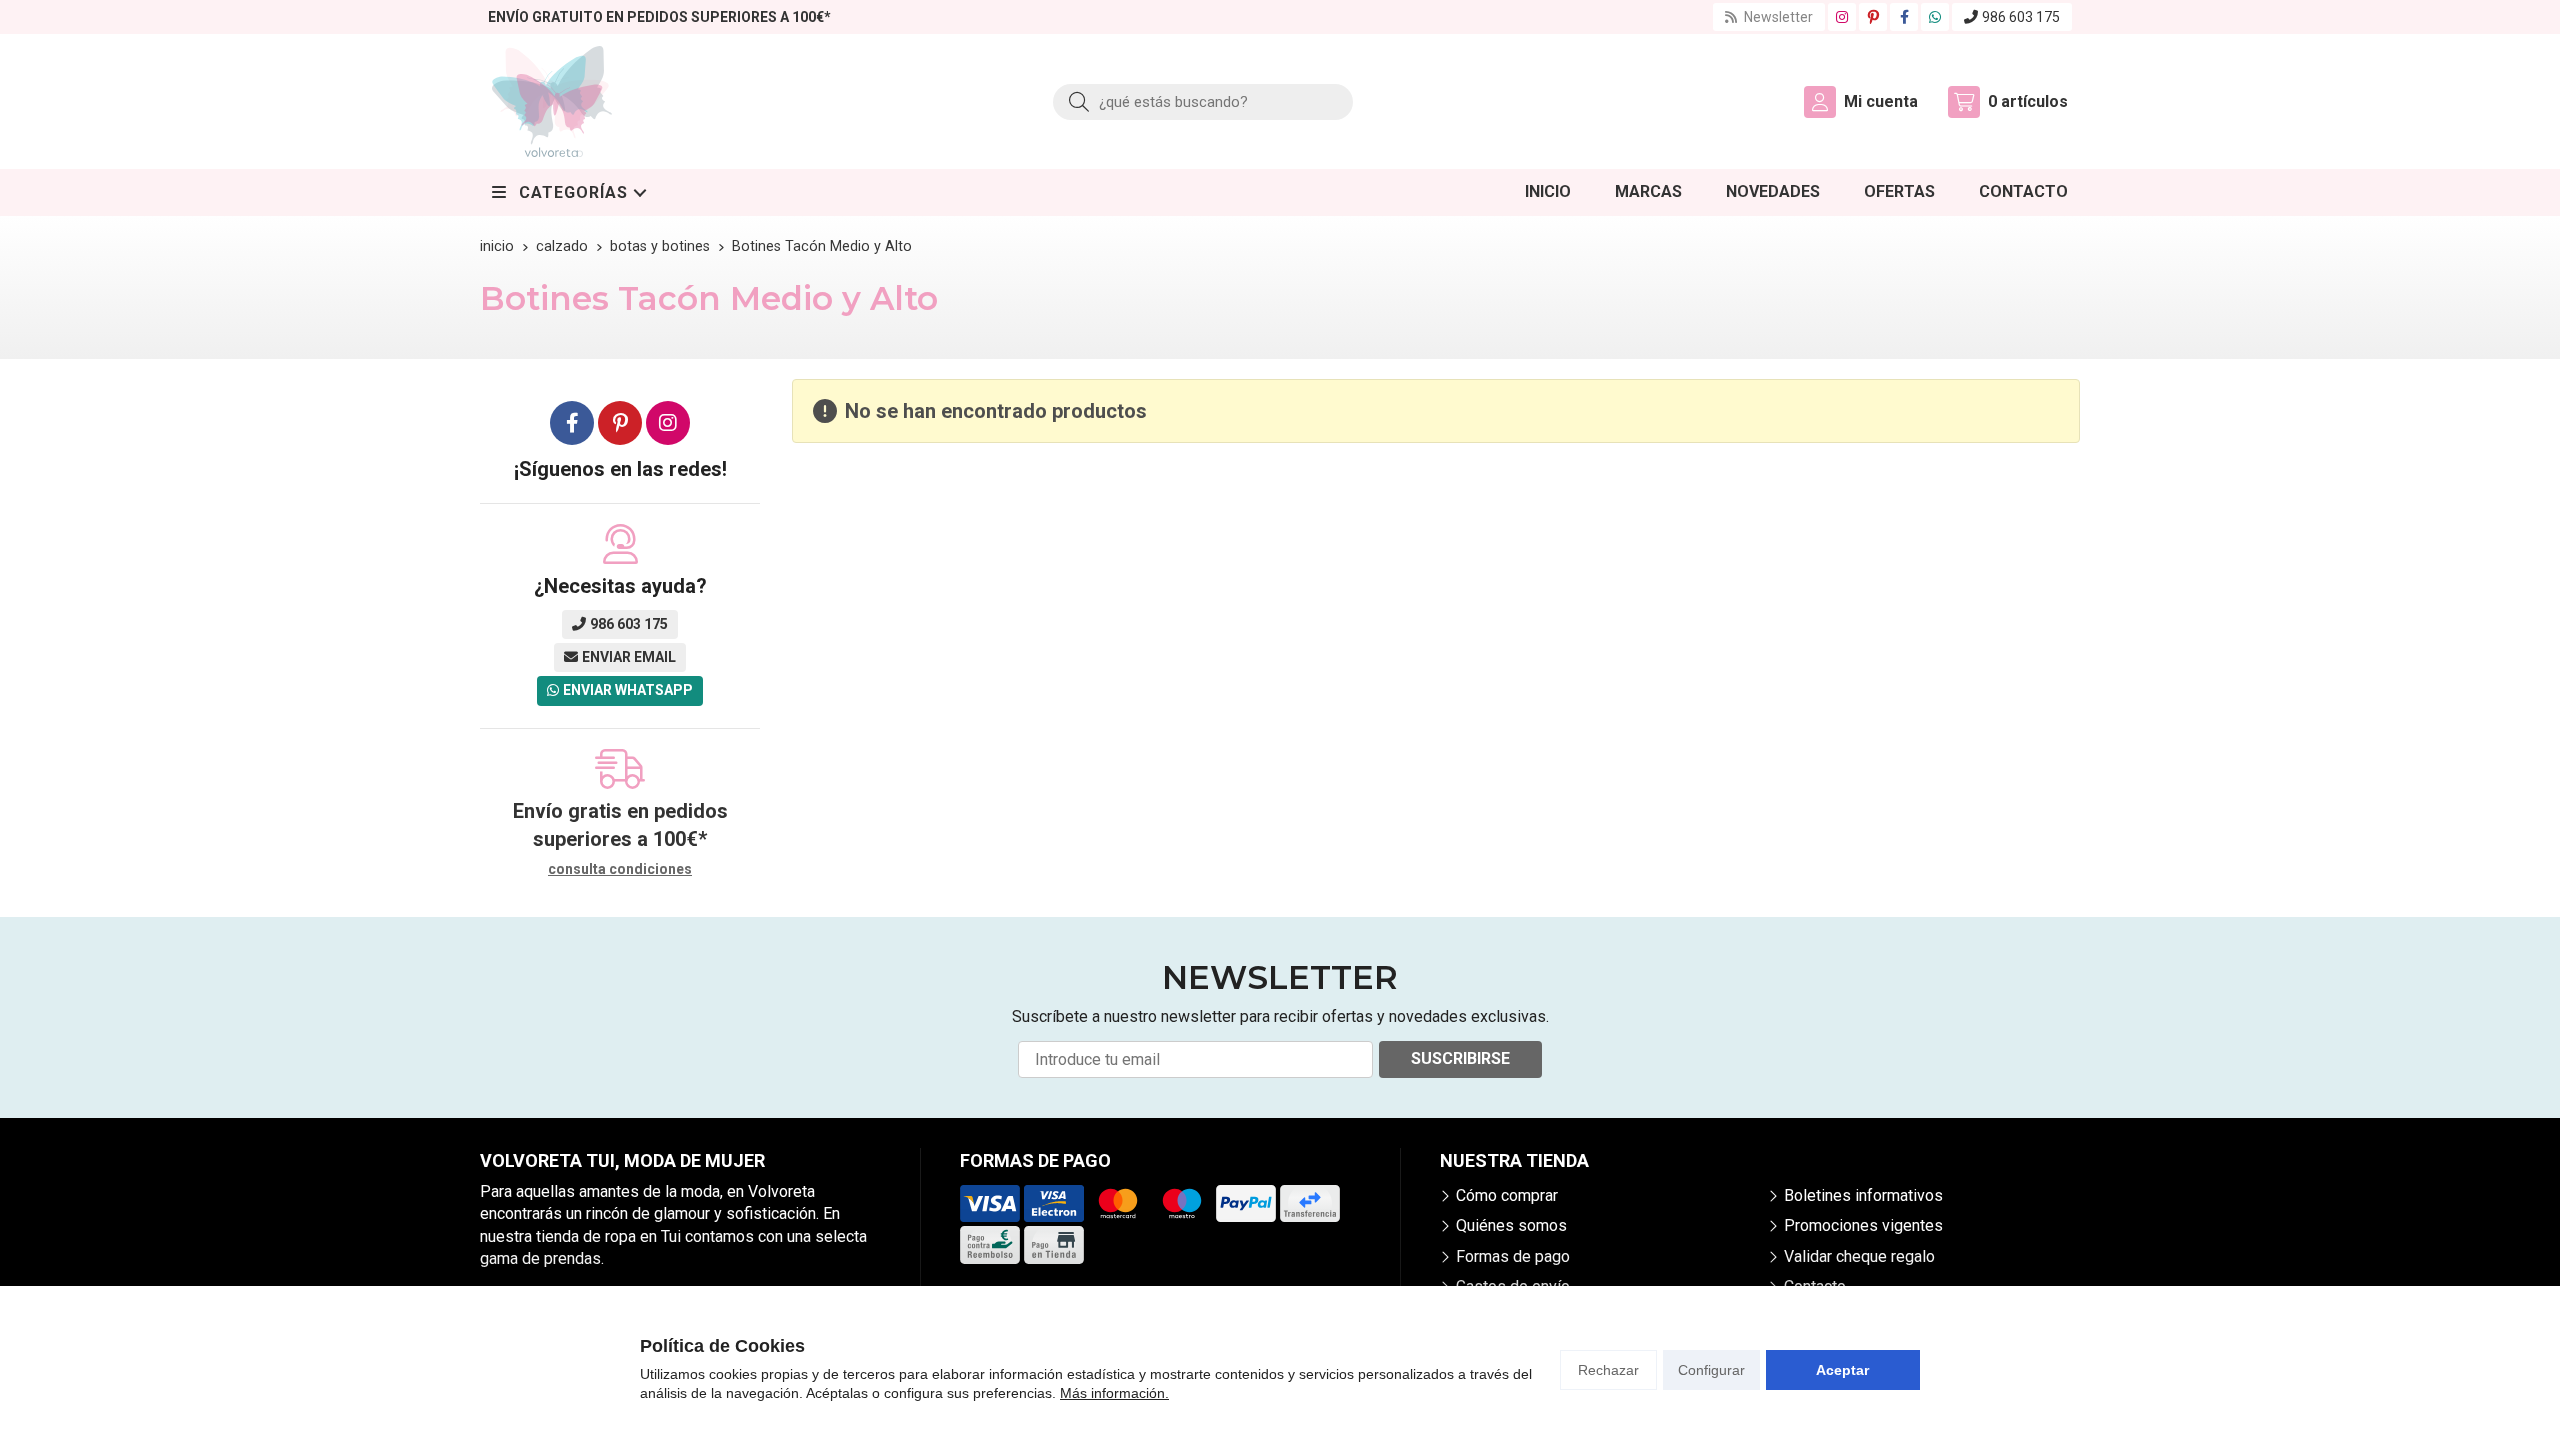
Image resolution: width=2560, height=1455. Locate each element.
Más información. (1114, 1393)
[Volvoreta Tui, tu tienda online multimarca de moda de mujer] (552, 101)
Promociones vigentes (1863, 1225)
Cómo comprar (1507, 1195)
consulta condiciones (620, 869)
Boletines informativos (1863, 1195)
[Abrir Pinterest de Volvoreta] (1873, 17)
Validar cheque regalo (1859, 1256)
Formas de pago (1513, 1256)
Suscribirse (1460, 1058)
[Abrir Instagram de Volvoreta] (1842, 17)
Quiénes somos (1511, 1225)
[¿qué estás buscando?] (1203, 101)
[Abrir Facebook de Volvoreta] (1904, 17)
